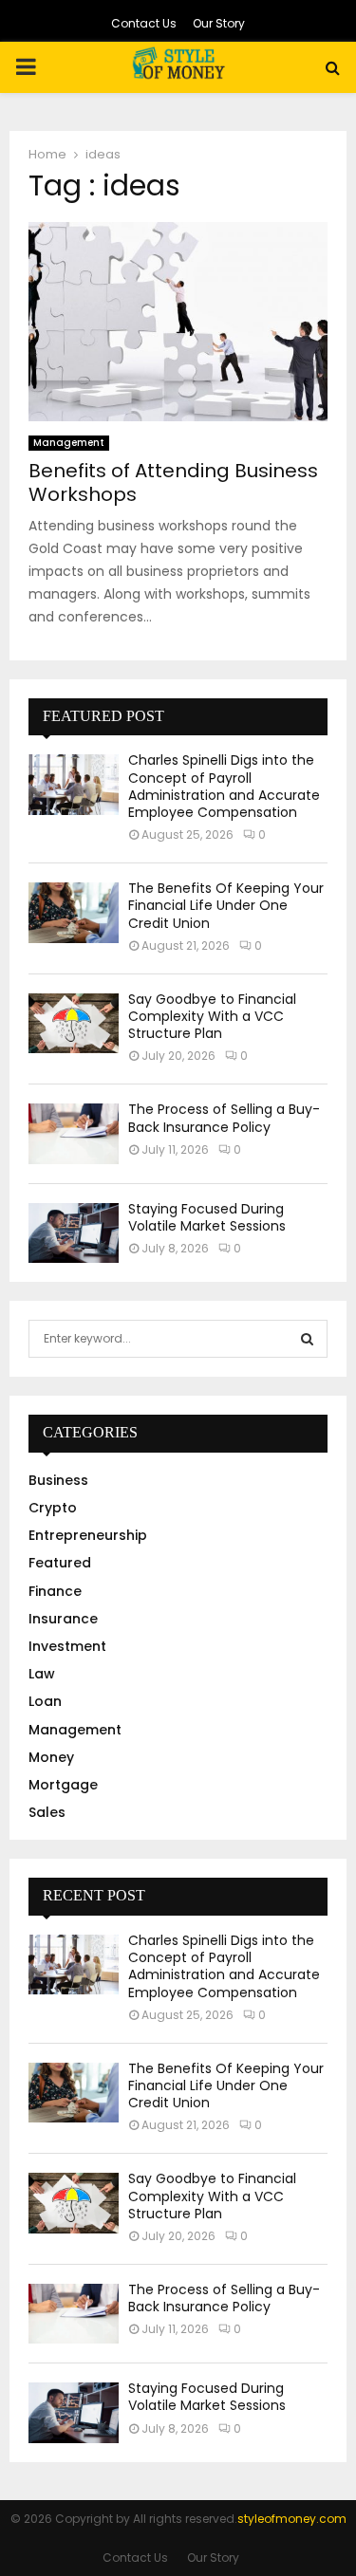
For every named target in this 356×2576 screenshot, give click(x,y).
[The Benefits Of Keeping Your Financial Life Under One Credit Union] (74, 912)
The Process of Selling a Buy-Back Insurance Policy (224, 1118)
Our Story (219, 23)
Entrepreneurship (88, 1535)
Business (58, 1480)
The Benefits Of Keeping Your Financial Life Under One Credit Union (226, 905)
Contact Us (144, 23)
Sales (47, 1812)
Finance (55, 1591)
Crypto (53, 1508)
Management (69, 443)
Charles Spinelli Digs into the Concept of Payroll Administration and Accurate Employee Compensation (224, 786)
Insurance (63, 1619)
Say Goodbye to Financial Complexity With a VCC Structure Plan (212, 1016)
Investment (67, 1646)
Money (51, 1757)
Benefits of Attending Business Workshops (173, 482)
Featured (60, 1563)
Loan (45, 1701)
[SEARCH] (307, 1339)
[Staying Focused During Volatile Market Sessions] (74, 1233)
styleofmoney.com (292, 2519)
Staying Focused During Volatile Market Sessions (207, 1217)
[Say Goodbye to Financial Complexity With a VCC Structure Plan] (74, 1023)
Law (42, 1674)
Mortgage (63, 1785)
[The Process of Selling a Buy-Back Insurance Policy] (74, 1133)
